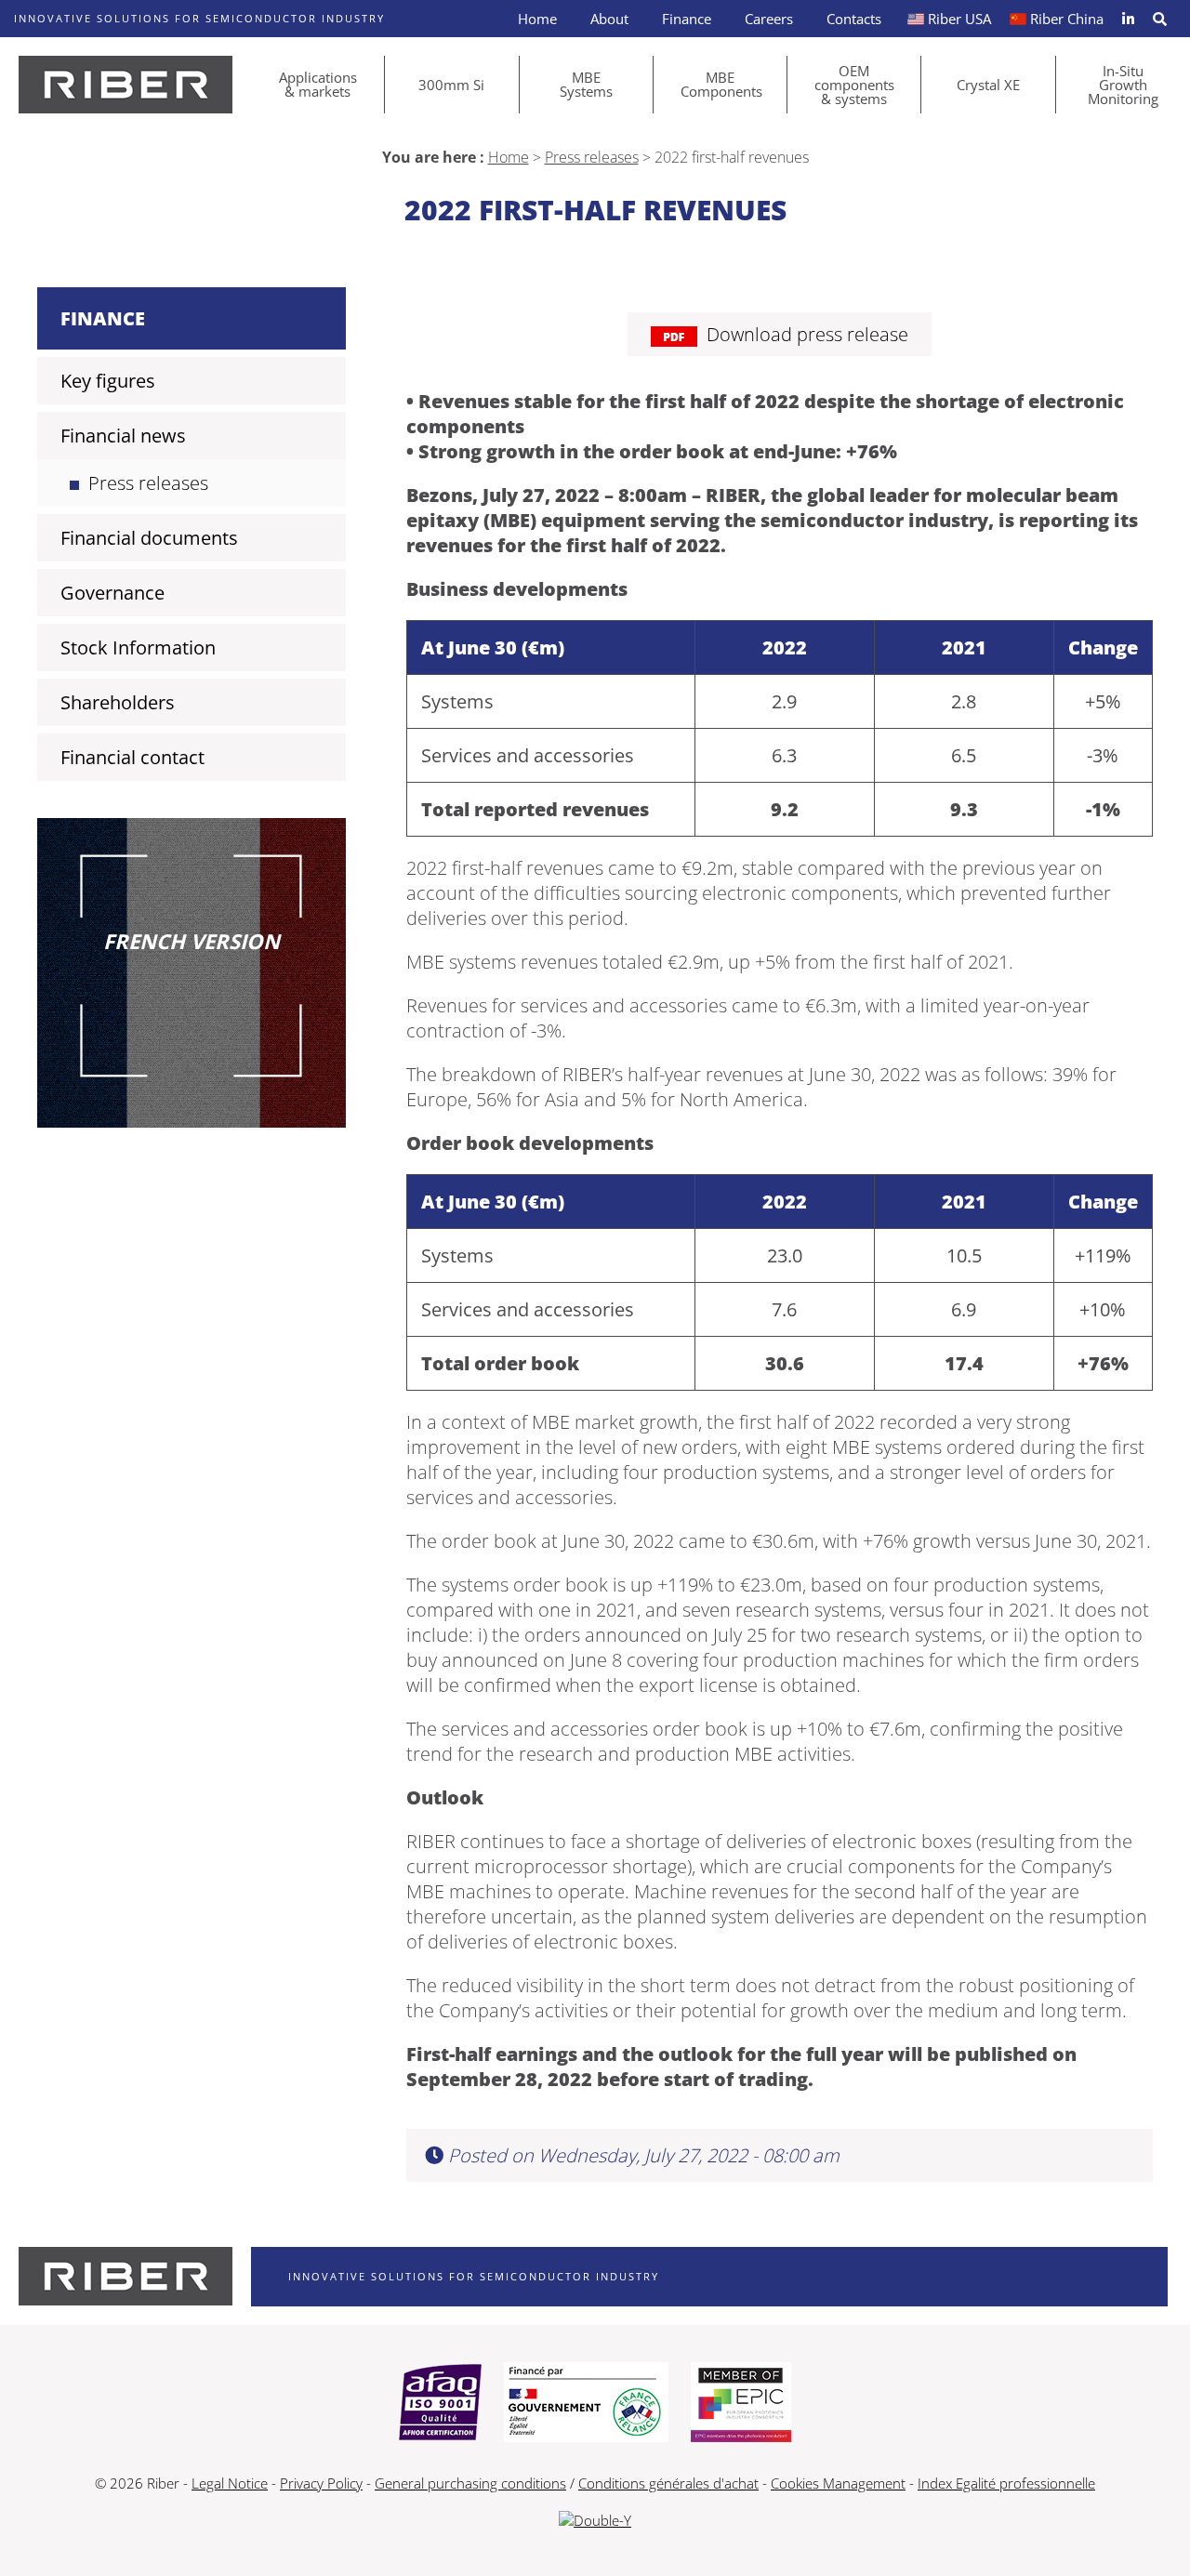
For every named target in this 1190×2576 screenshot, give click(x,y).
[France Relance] (586, 2404)
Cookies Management (838, 2483)
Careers (769, 19)
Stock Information (138, 647)
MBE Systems (586, 84)
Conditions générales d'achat (668, 2483)
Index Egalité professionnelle (1006, 2483)
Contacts (854, 19)
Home (537, 19)
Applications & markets (318, 84)
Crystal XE (988, 85)
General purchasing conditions (470, 2483)
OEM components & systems (854, 85)
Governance (112, 593)
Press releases (592, 157)
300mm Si (451, 85)
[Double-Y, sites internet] (595, 2520)
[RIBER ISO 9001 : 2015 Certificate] (440, 2404)
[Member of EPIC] (741, 2404)
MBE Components (721, 84)
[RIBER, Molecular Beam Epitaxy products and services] (126, 85)
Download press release (807, 334)
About (609, 19)
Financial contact (132, 757)
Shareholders (118, 702)
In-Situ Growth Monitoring (1123, 85)
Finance (687, 19)
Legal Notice (230, 2483)
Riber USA (959, 19)
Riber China (1067, 19)
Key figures (108, 381)
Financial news (123, 436)
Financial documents (149, 538)
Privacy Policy (321, 2483)
